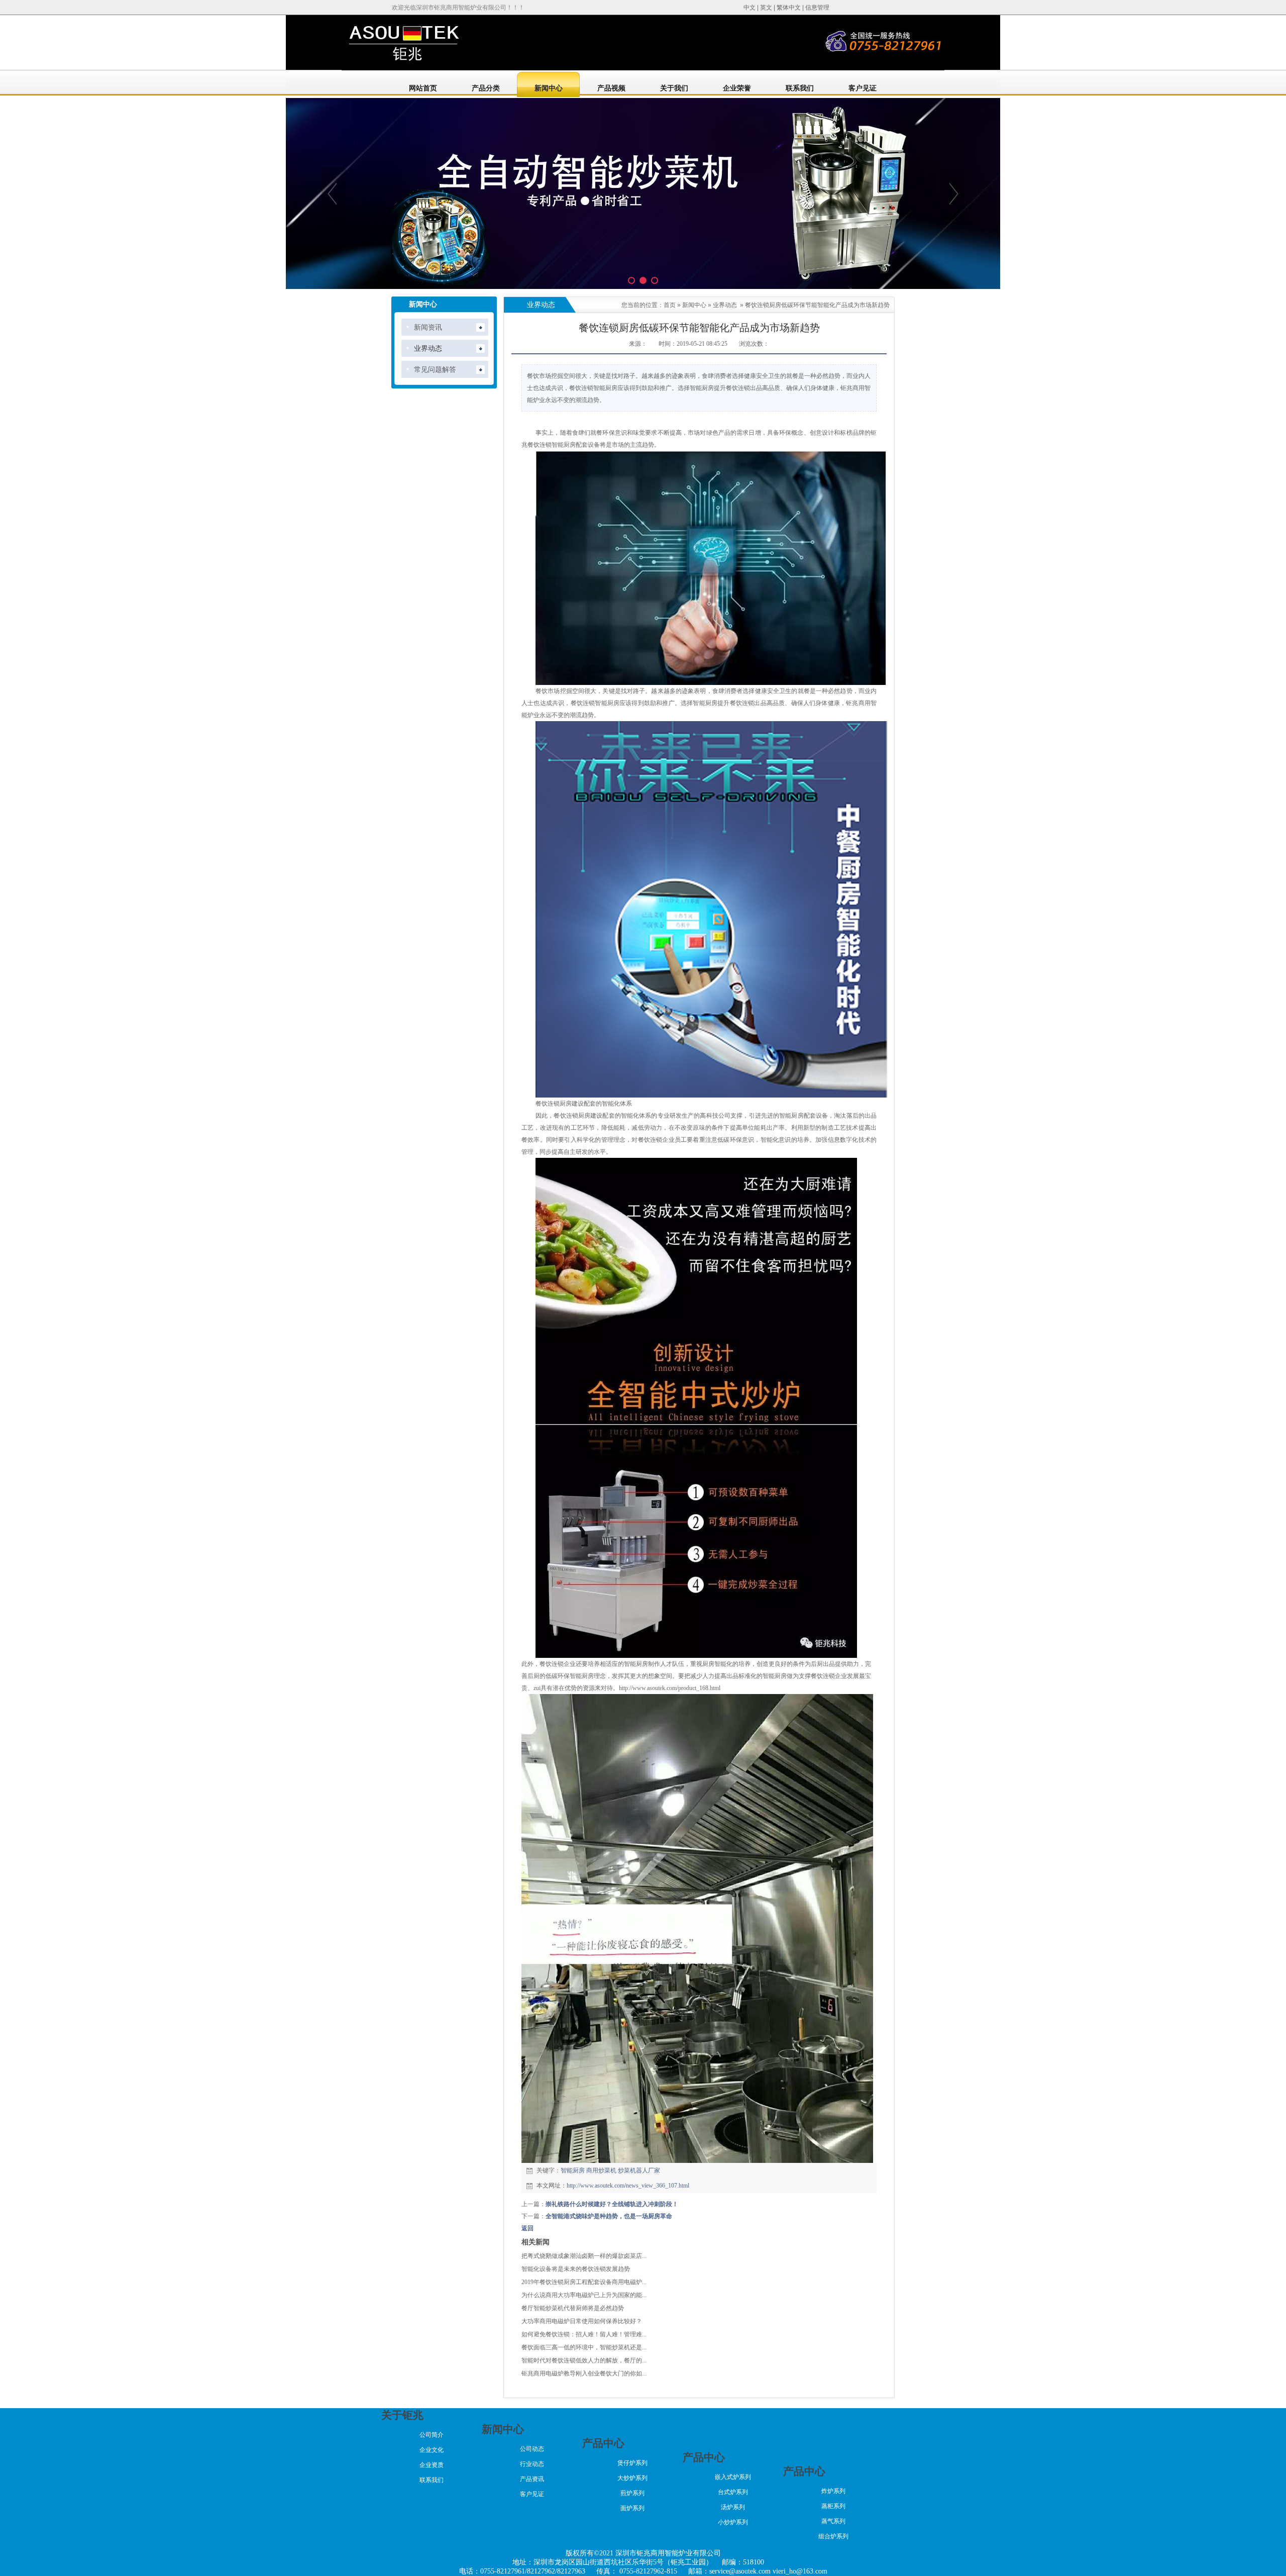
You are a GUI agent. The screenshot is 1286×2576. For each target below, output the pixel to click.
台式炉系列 (733, 2492)
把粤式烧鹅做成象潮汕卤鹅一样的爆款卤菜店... (584, 2256)
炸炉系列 (833, 2491)
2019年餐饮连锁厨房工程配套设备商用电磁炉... (584, 2282)
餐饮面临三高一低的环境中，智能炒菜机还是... (584, 2347)
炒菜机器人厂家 (639, 2170)
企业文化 (432, 2450)
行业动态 (532, 2464)
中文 (749, 8)
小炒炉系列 (733, 2522)
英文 (766, 8)
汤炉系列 (733, 2507)
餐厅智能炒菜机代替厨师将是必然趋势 (573, 2308)
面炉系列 (632, 2508)
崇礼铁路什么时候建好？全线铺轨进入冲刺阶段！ (612, 2204)
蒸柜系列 (833, 2506)
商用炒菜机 (601, 2170)
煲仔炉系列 (632, 2463)
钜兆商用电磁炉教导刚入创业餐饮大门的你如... (584, 2373)
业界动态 (725, 305)
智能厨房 (573, 2170)
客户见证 (532, 2494)
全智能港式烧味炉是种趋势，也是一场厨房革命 (609, 2216)
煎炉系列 (632, 2493)
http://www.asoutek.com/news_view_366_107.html (628, 2186)
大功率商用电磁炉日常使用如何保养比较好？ (582, 2321)
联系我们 (432, 2480)
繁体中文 (789, 8)
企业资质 (432, 2465)
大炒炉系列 (632, 2478)
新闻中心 (694, 305)
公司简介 (432, 2435)
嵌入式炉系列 (733, 2477)
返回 (527, 2228)
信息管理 (817, 8)
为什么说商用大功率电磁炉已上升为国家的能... (584, 2295)
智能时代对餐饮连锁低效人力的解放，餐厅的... (584, 2360)
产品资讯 (532, 2479)
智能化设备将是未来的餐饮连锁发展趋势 (576, 2269)
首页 (670, 305)
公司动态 (532, 2449)
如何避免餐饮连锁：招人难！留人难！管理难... (584, 2334)
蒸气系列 (833, 2521)
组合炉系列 (833, 2536)
